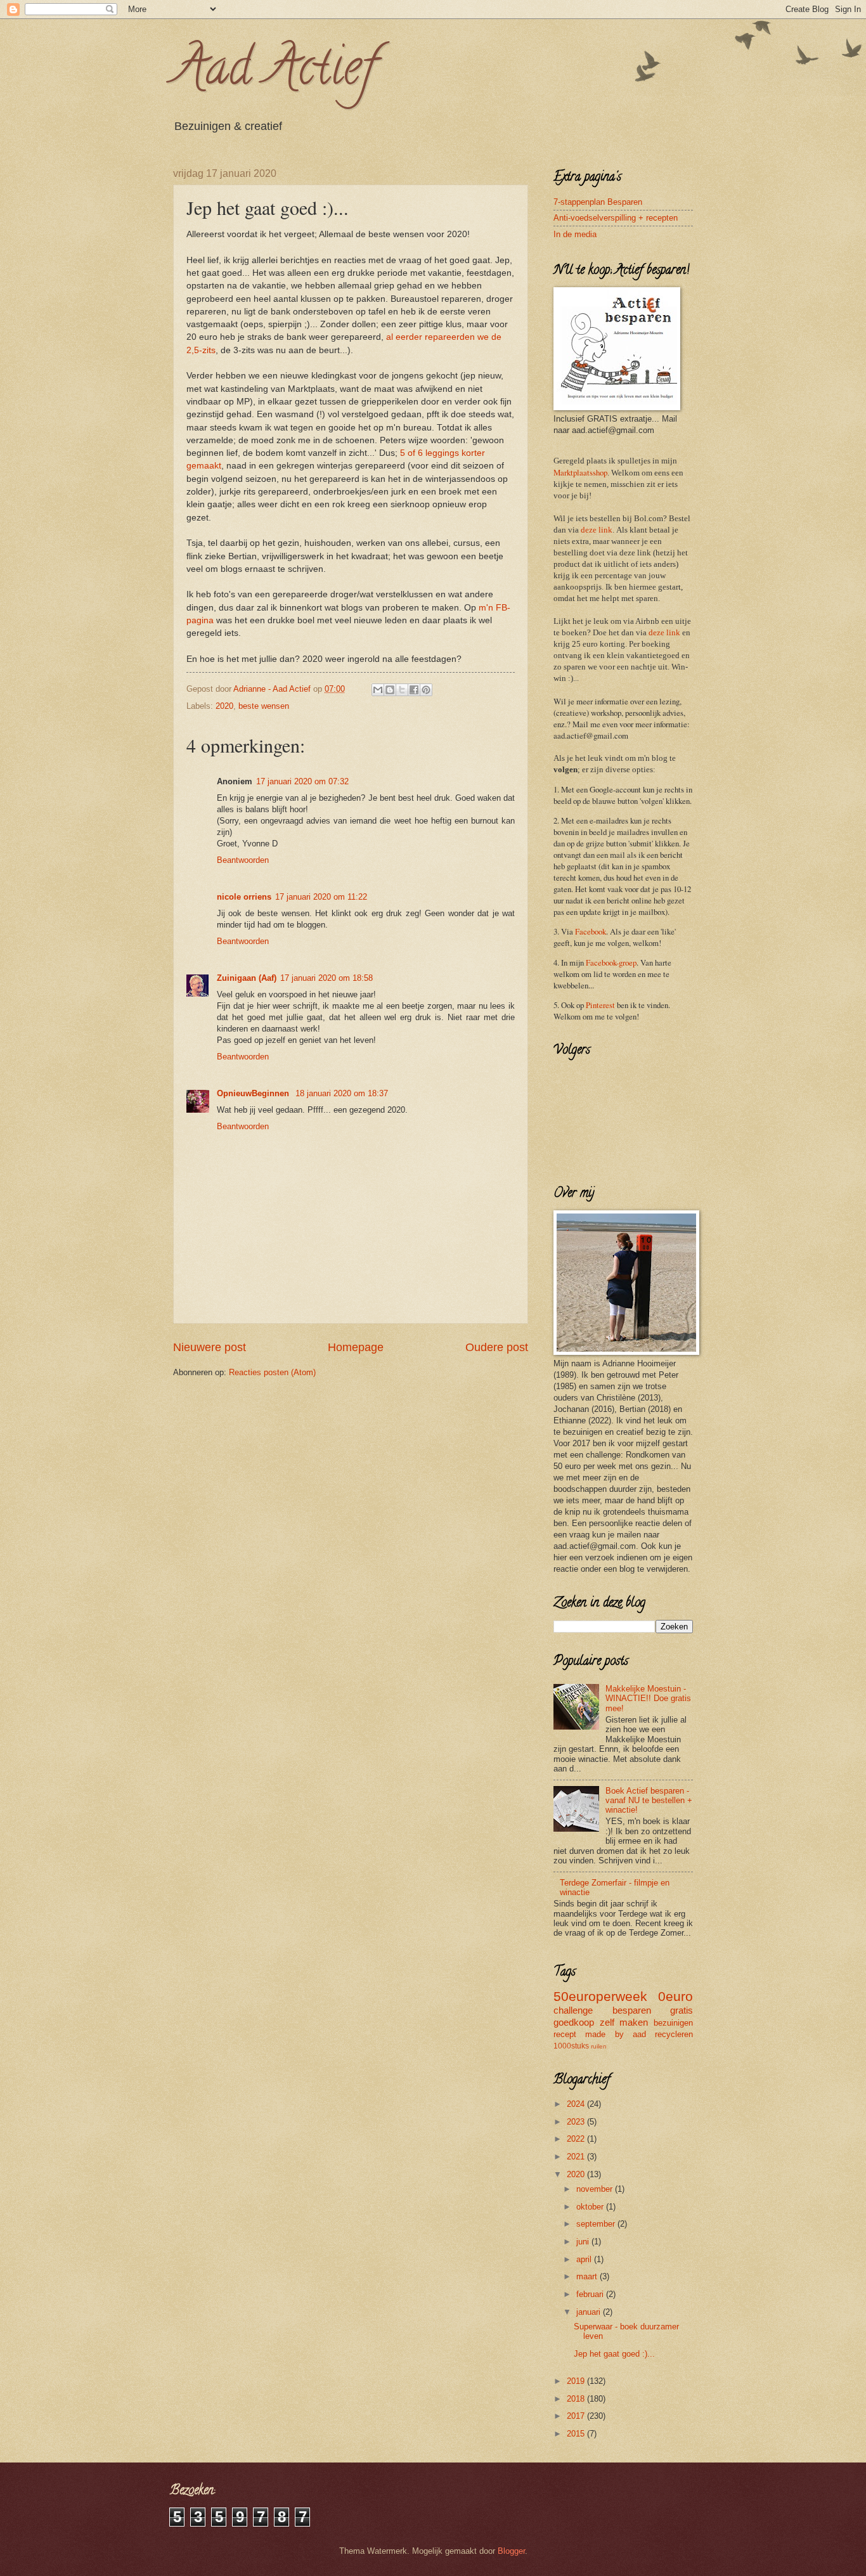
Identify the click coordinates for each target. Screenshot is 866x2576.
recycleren (674, 2034)
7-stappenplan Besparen (598, 202)
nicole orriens (244, 897)
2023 (577, 2122)
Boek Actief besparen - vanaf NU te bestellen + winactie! (649, 1801)
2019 (577, 2381)
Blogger (511, 2551)
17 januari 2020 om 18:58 (326, 978)
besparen (632, 2010)
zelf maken (624, 2022)
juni (584, 2242)
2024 (577, 2104)
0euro (675, 1996)
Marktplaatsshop (580, 472)
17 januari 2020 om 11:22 (321, 897)
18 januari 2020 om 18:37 (342, 1093)
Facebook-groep (611, 962)
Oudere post (497, 1347)
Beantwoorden (243, 860)
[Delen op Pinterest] (426, 690)
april (585, 2259)
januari (590, 2312)
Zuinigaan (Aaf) (247, 978)
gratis (682, 2010)
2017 (577, 2416)
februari (591, 2294)
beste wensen (264, 706)
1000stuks (571, 2046)
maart (588, 2276)
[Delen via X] (402, 690)
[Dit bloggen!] (390, 690)
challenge (573, 2010)
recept (565, 2034)
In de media (575, 234)
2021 (577, 2157)
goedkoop (574, 2022)
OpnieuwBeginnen (254, 1093)
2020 (224, 706)
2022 (577, 2139)
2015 (577, 2434)
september (597, 2224)
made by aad (616, 2034)
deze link (597, 530)
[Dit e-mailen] (378, 690)
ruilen (599, 2046)
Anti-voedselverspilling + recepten (616, 218)
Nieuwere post (210, 1347)
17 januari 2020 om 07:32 (302, 781)
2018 (577, 2399)
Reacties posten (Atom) (272, 1372)
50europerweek (600, 1996)
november (596, 2189)
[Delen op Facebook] (414, 690)
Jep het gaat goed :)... (614, 2354)
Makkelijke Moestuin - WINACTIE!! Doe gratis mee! (648, 1699)
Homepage (356, 1347)
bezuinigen (673, 2023)
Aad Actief (274, 72)
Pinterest (600, 1005)
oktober (591, 2207)
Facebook (591, 931)
